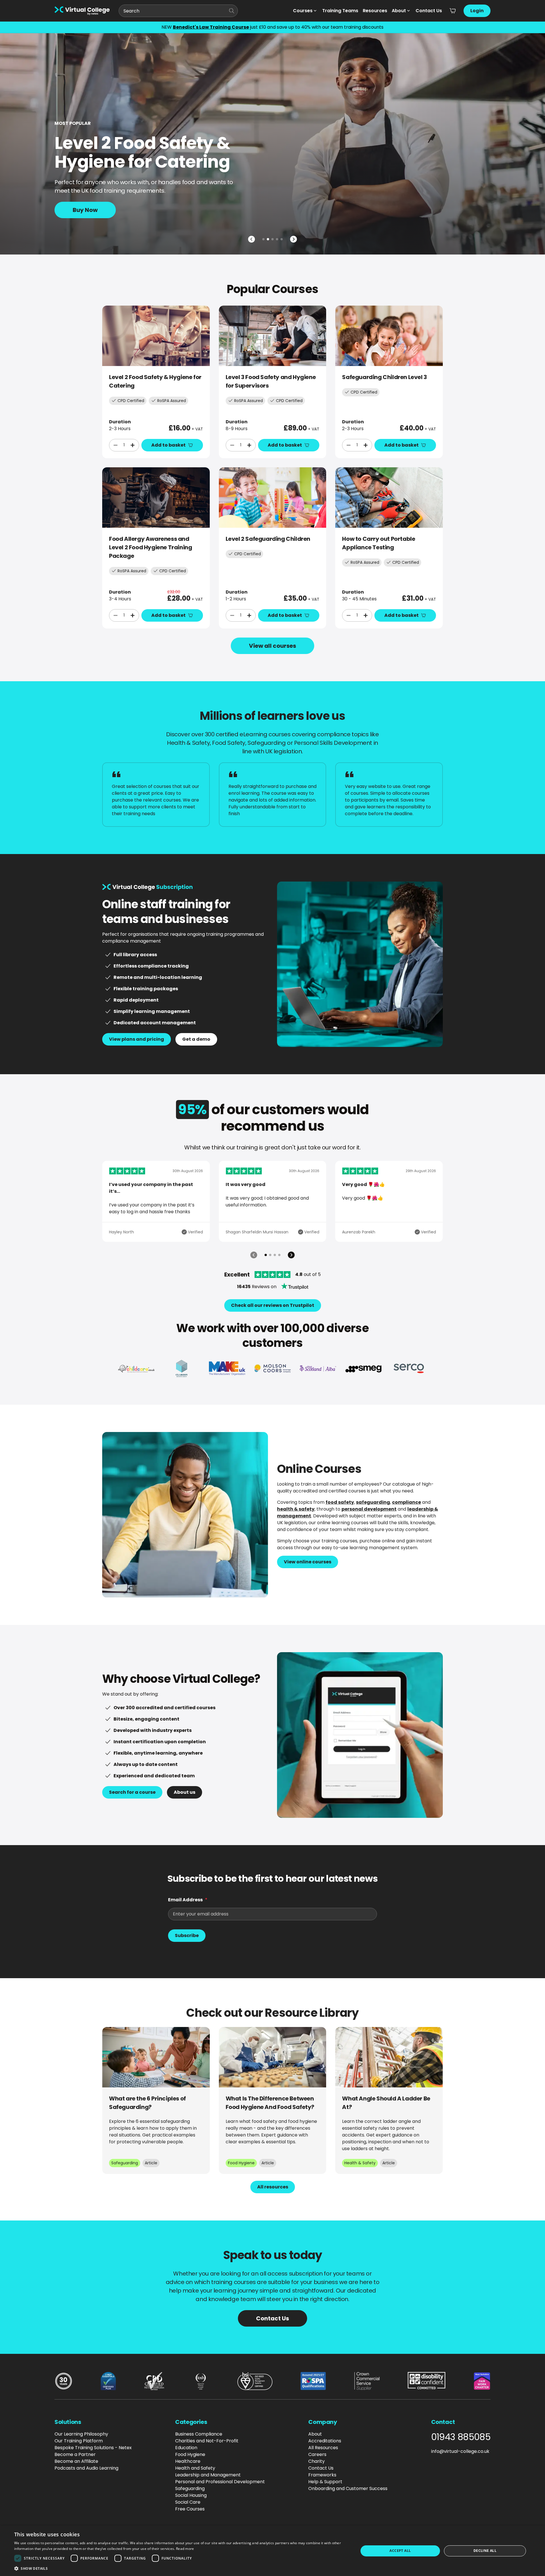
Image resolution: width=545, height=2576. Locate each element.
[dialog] (272, 2551)
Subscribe (187, 1935)
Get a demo (196, 1039)
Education (186, 2448)
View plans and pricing (137, 1039)
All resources (273, 2187)
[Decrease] (116, 445)
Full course (88, 187)
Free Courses (190, 2509)
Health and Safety (195, 2468)
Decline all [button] (485, 2551)
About (399, 11)
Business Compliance (199, 2434)
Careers (317, 2454)
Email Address (185, 1900)
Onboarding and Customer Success (348, 2488)
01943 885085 (461, 2437)
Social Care (188, 2502)
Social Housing (191, 2495)
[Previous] (251, 239)
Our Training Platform (79, 2441)
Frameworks (322, 2475)
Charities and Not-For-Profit (207, 2441)
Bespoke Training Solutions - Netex (93, 2448)
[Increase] (133, 445)
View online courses (308, 1562)
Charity (316, 2461)
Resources (375, 11)
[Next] (294, 239)
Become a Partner (75, 2454)
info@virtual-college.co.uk (460, 2451)
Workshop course (98, 210)
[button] (181, 2568)
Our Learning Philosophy (81, 2434)
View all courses (272, 646)
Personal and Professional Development (220, 2482)
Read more (185, 2549)
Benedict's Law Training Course (211, 27)
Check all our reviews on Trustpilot (273, 1305)
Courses (303, 11)
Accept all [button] (400, 2551)
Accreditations (325, 2441)
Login (477, 11)
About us (185, 1792)
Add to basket (168, 445)
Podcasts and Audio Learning (86, 2468)
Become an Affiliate (76, 2461)
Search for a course (132, 1792)
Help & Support (325, 2482)
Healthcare (188, 2461)
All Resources (323, 2448)
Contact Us (429, 11)
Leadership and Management (208, 2475)
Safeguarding (190, 2488)
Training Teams (340, 11)
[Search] (232, 11)
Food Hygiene (190, 2454)
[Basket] (453, 11)
